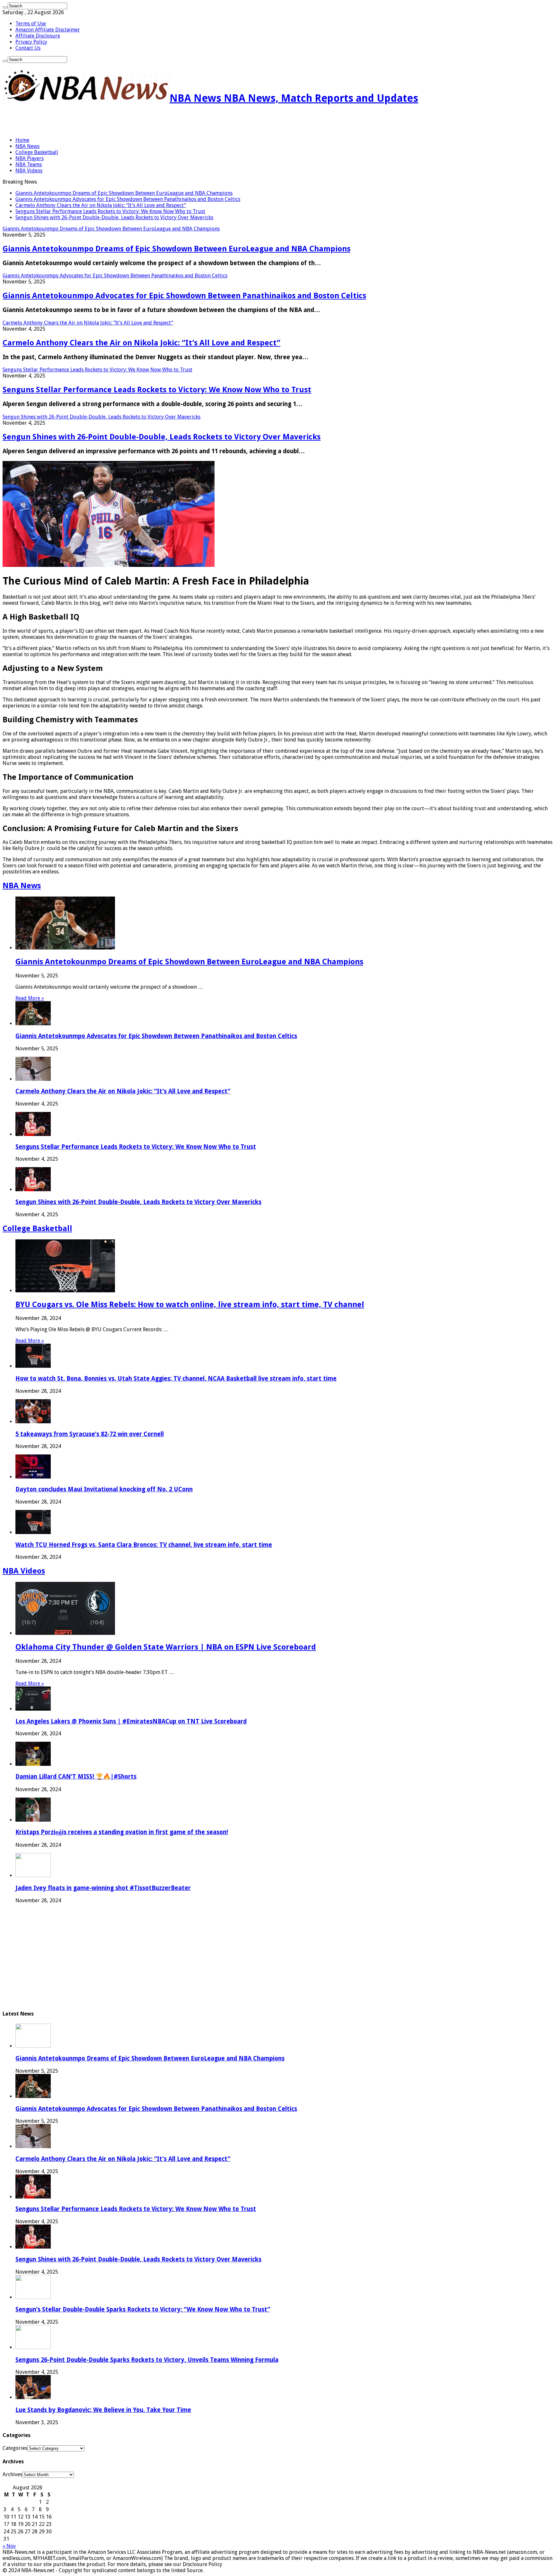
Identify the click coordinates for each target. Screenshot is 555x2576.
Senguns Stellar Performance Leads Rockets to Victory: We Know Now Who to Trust (110, 211)
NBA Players (30, 158)
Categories (15, 2448)
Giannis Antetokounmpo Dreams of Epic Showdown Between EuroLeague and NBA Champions (124, 193)
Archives (12, 2474)
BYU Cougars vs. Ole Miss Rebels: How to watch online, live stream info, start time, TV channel (190, 1305)
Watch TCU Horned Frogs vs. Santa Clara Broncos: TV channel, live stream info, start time (144, 1545)
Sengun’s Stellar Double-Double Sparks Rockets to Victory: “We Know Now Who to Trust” (143, 2309)
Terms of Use (31, 24)
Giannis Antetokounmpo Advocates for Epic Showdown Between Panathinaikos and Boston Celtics (128, 199)
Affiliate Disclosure (38, 36)
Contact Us (28, 48)
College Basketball (37, 152)
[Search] (5, 7)
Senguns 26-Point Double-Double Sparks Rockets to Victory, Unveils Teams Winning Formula (147, 2360)
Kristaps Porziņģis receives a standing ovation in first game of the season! (122, 1832)
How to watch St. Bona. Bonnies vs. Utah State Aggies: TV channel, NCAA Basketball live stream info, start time (176, 1379)
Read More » (30, 998)
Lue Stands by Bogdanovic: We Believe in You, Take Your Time (103, 2410)
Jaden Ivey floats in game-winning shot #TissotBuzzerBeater (103, 1888)
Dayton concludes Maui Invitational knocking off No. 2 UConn (104, 1489)
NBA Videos (29, 171)
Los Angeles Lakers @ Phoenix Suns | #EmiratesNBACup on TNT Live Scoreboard (131, 1721)
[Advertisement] (78, 121)
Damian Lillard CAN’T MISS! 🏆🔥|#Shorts (76, 1777)
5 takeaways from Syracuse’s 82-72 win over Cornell (90, 1434)
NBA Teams (29, 165)
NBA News (27, 146)
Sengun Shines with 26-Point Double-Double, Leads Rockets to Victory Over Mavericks (114, 217)
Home (22, 140)
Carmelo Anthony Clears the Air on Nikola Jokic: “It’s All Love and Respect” (101, 205)
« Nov (9, 2546)
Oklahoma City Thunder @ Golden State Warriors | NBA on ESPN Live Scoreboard (166, 1647)
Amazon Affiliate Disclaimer (48, 30)
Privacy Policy (31, 42)
